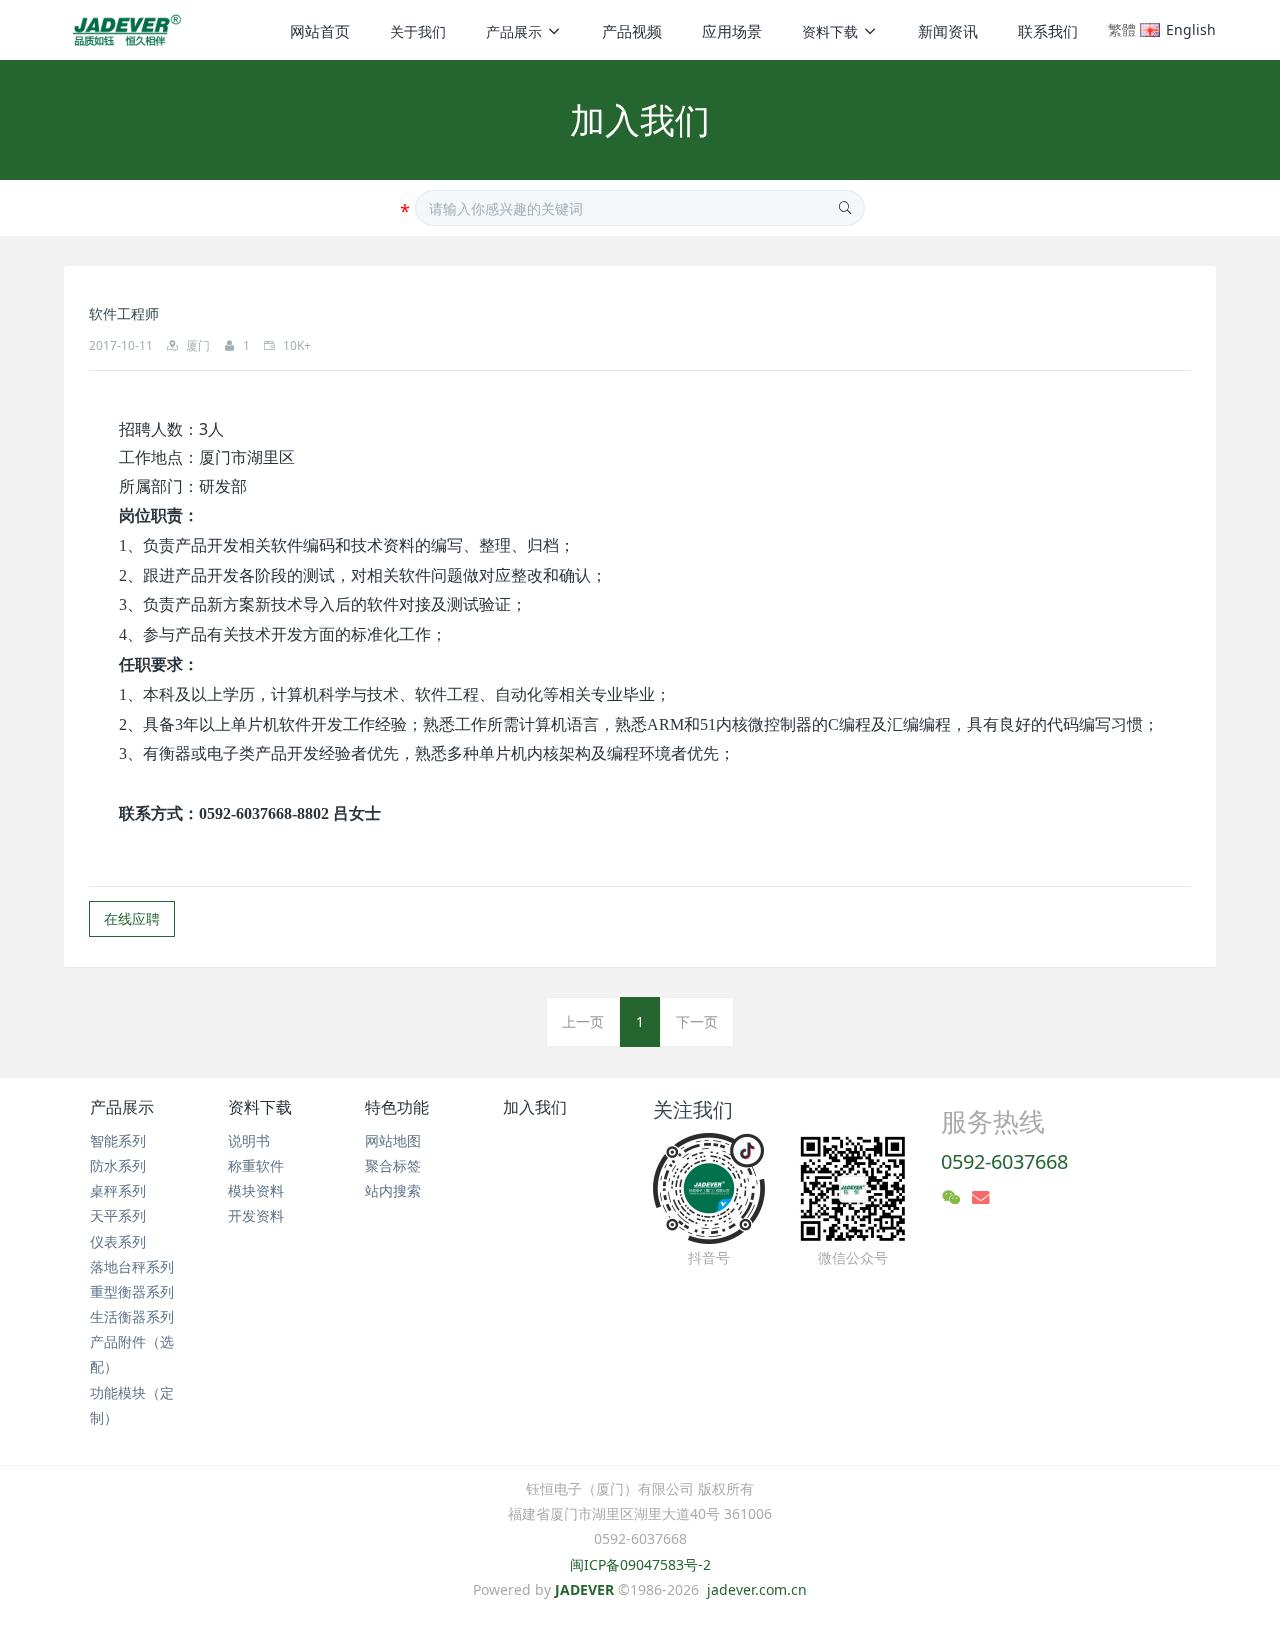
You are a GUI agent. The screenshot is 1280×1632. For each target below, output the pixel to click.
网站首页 (320, 31)
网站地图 (393, 1140)
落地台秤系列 (132, 1266)
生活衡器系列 (132, 1316)
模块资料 (256, 1190)
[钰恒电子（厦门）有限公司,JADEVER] (123, 30)
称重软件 (256, 1165)
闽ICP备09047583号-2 (640, 1564)
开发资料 (256, 1215)
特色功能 (397, 1107)
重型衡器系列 (132, 1291)
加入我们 (535, 1107)
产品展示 (122, 1107)
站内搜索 (393, 1190)
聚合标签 (393, 1165)
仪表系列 (118, 1241)
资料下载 (260, 1107)
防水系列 (118, 1165)
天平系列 (118, 1215)
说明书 (249, 1140)
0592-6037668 (1004, 1161)
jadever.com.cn (757, 1589)
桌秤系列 (118, 1190)
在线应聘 (132, 918)
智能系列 (118, 1140)
